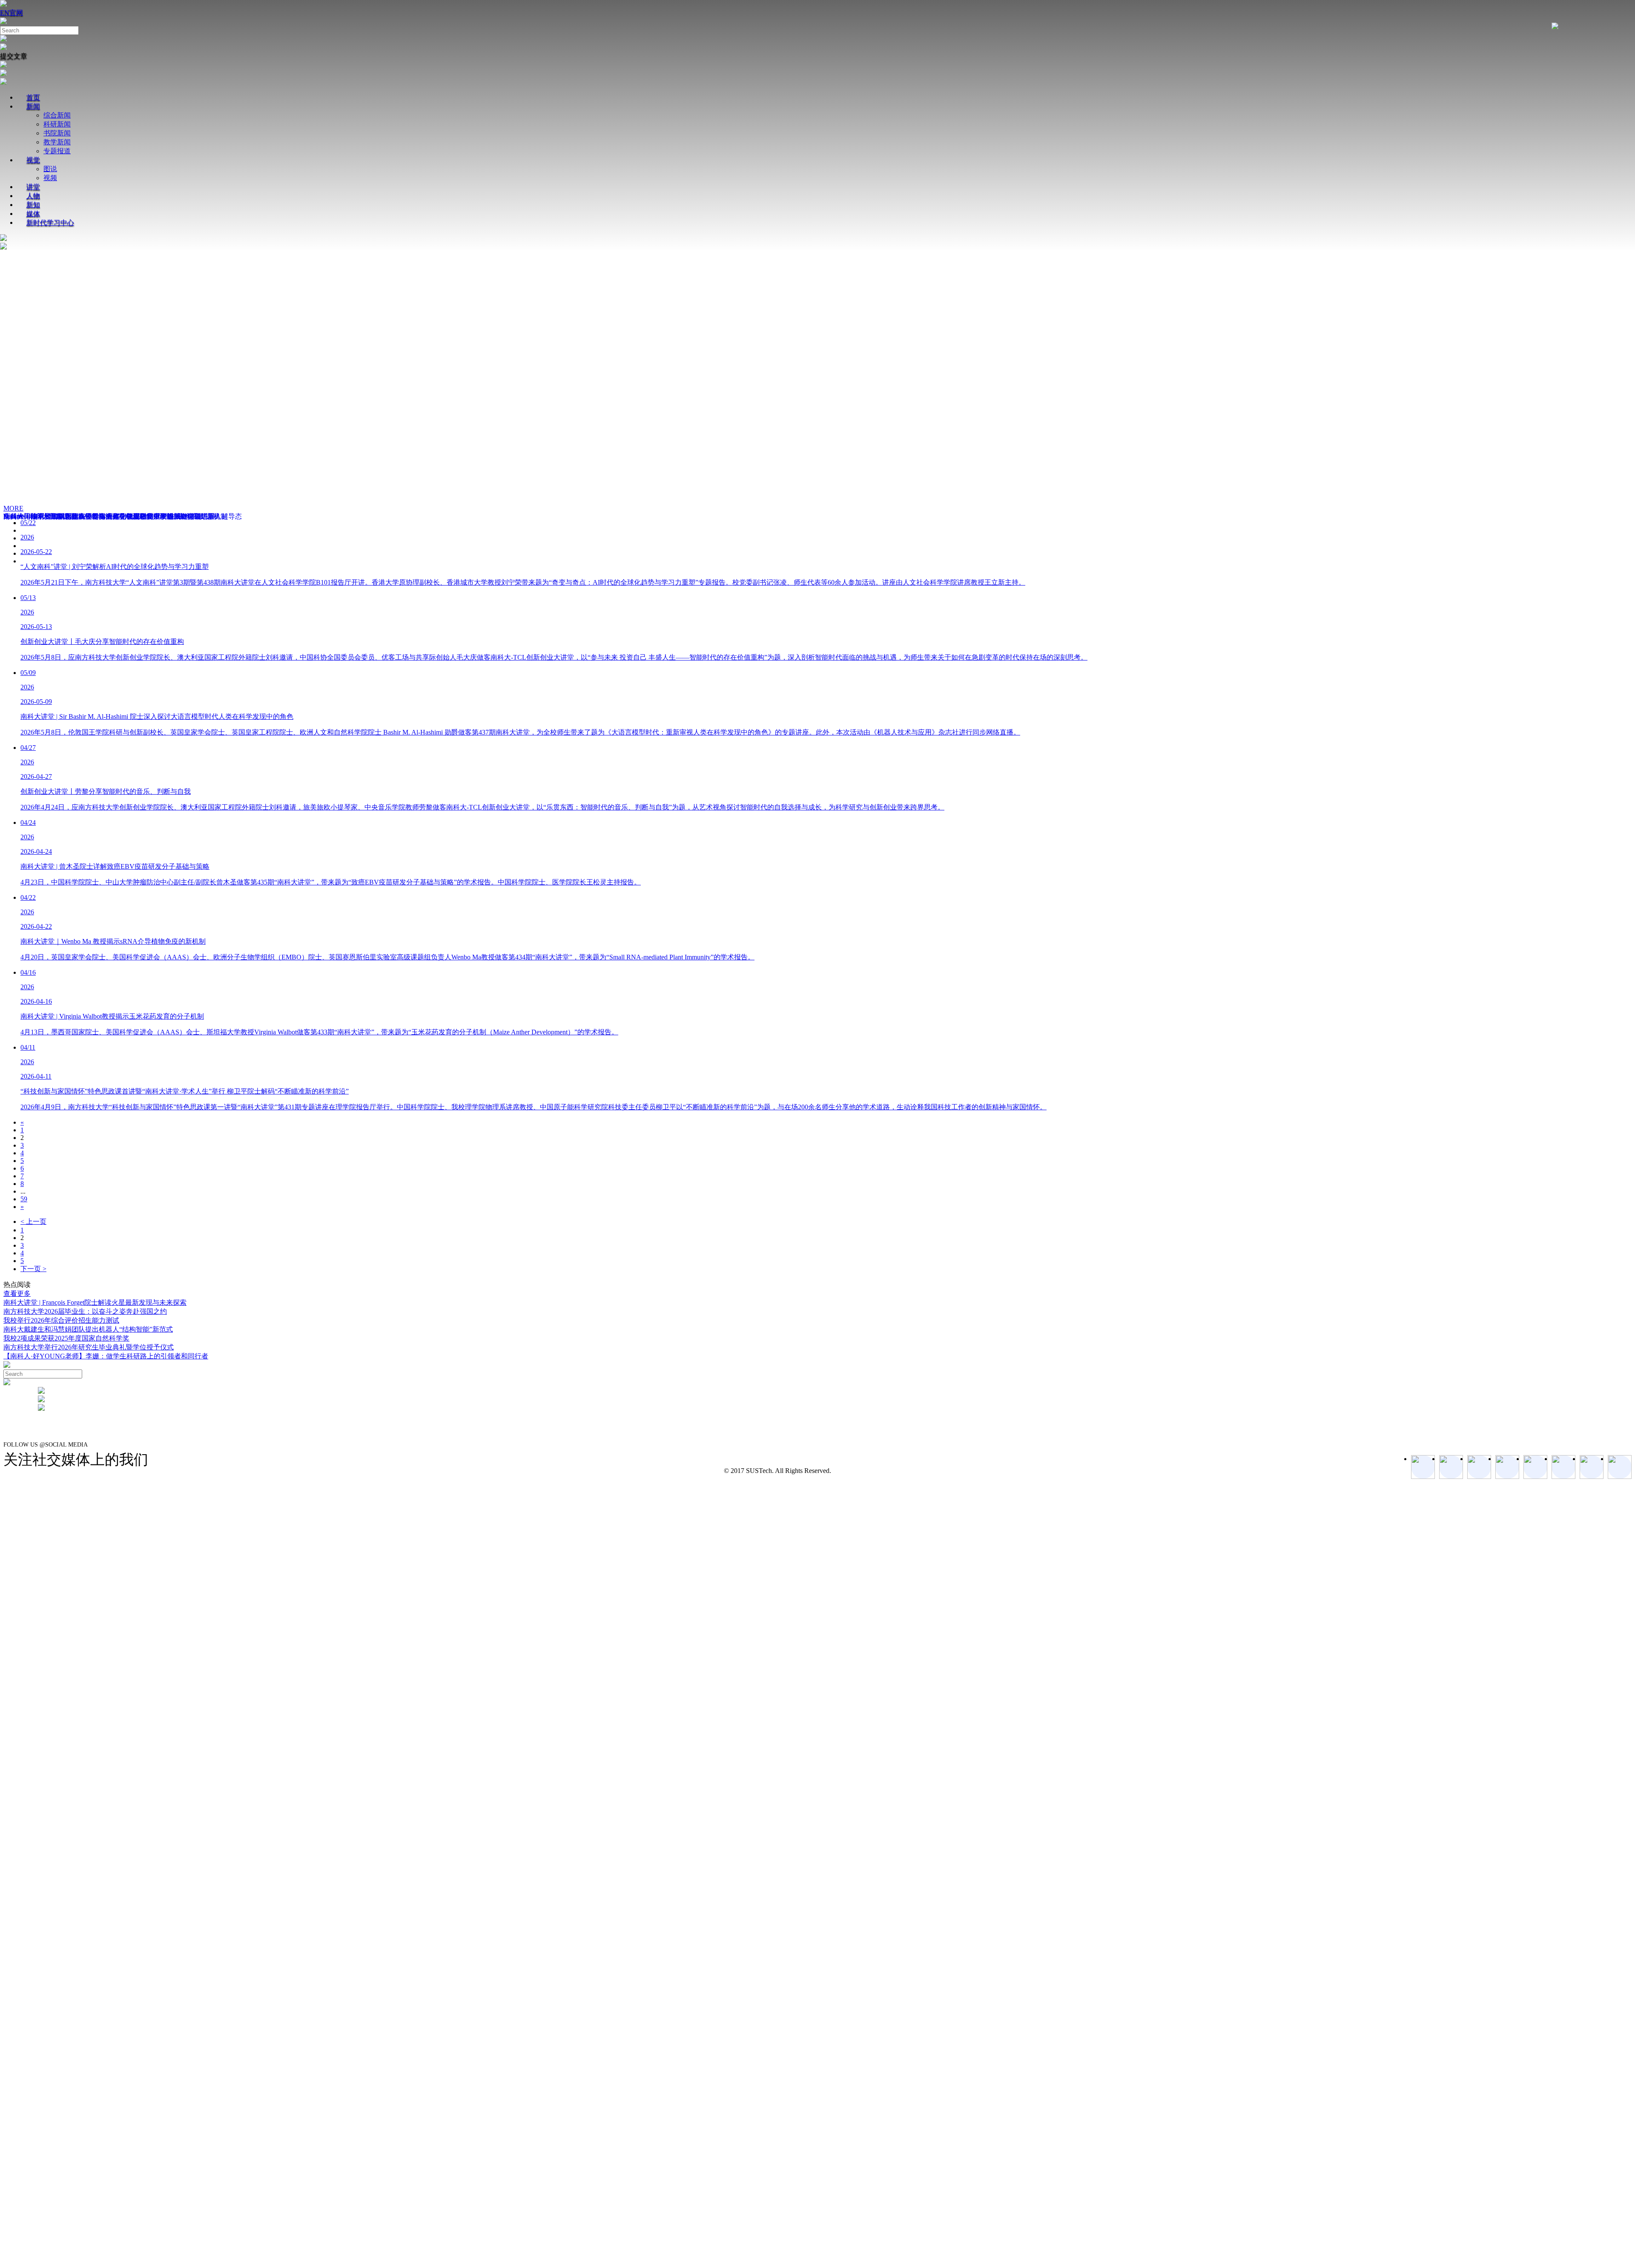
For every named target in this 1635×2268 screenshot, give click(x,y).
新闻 (33, 106)
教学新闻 (57, 142)
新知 (33, 205)
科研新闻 (57, 124)
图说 (50, 169)
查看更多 (17, 1293)
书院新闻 (57, 133)
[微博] (1592, 1467)
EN (5, 13)
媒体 (33, 214)
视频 (50, 178)
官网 (16, 13)
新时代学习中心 (50, 222)
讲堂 (33, 187)
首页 (33, 97)
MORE (13, 508)
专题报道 (57, 151)
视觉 (33, 160)
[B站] (1563, 1467)
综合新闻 (57, 115)
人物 (33, 196)
